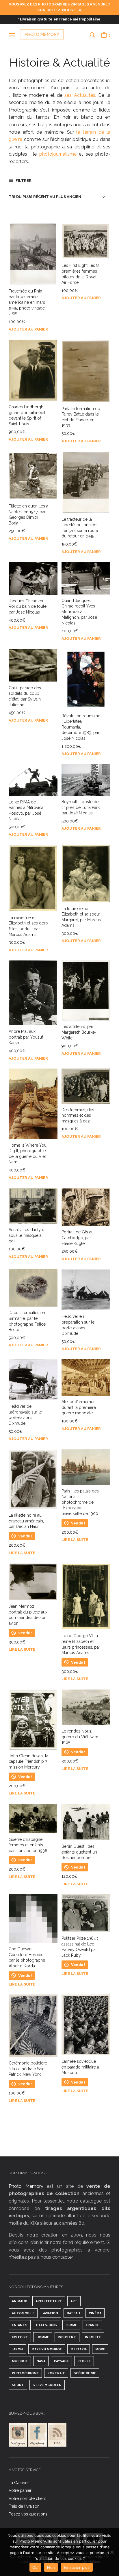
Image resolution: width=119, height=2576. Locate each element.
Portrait (56, 2373)
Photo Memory (26, 2186)
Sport (18, 2385)
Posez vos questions (28, 2514)
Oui (36, 2567)
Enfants (20, 2325)
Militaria (79, 2349)
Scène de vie (85, 2373)
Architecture (49, 2301)
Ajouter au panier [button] (28, 329)
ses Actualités (80, 95)
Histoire (20, 2337)
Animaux (19, 2301)
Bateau (73, 2313)
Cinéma (95, 2313)
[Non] (112, 2552)
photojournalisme (57, 154)
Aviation (51, 2313)
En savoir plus (77, 2567)
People (84, 2361)
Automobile (23, 2313)
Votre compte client (27, 2498)
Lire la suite (22, 1553)
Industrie (67, 2337)
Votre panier (20, 2490)
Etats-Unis (47, 2325)
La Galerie (18, 2483)
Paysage (61, 2361)
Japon (17, 2349)
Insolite (93, 2337)
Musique (20, 2361)
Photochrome (25, 2373)
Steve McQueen (47, 2385)
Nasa (41, 2361)
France (92, 2325)
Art (74, 2301)
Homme (43, 2337)
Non (51, 2567)
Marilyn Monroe (47, 2349)
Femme (71, 2325)
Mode (100, 2349)
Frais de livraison (24, 2506)
